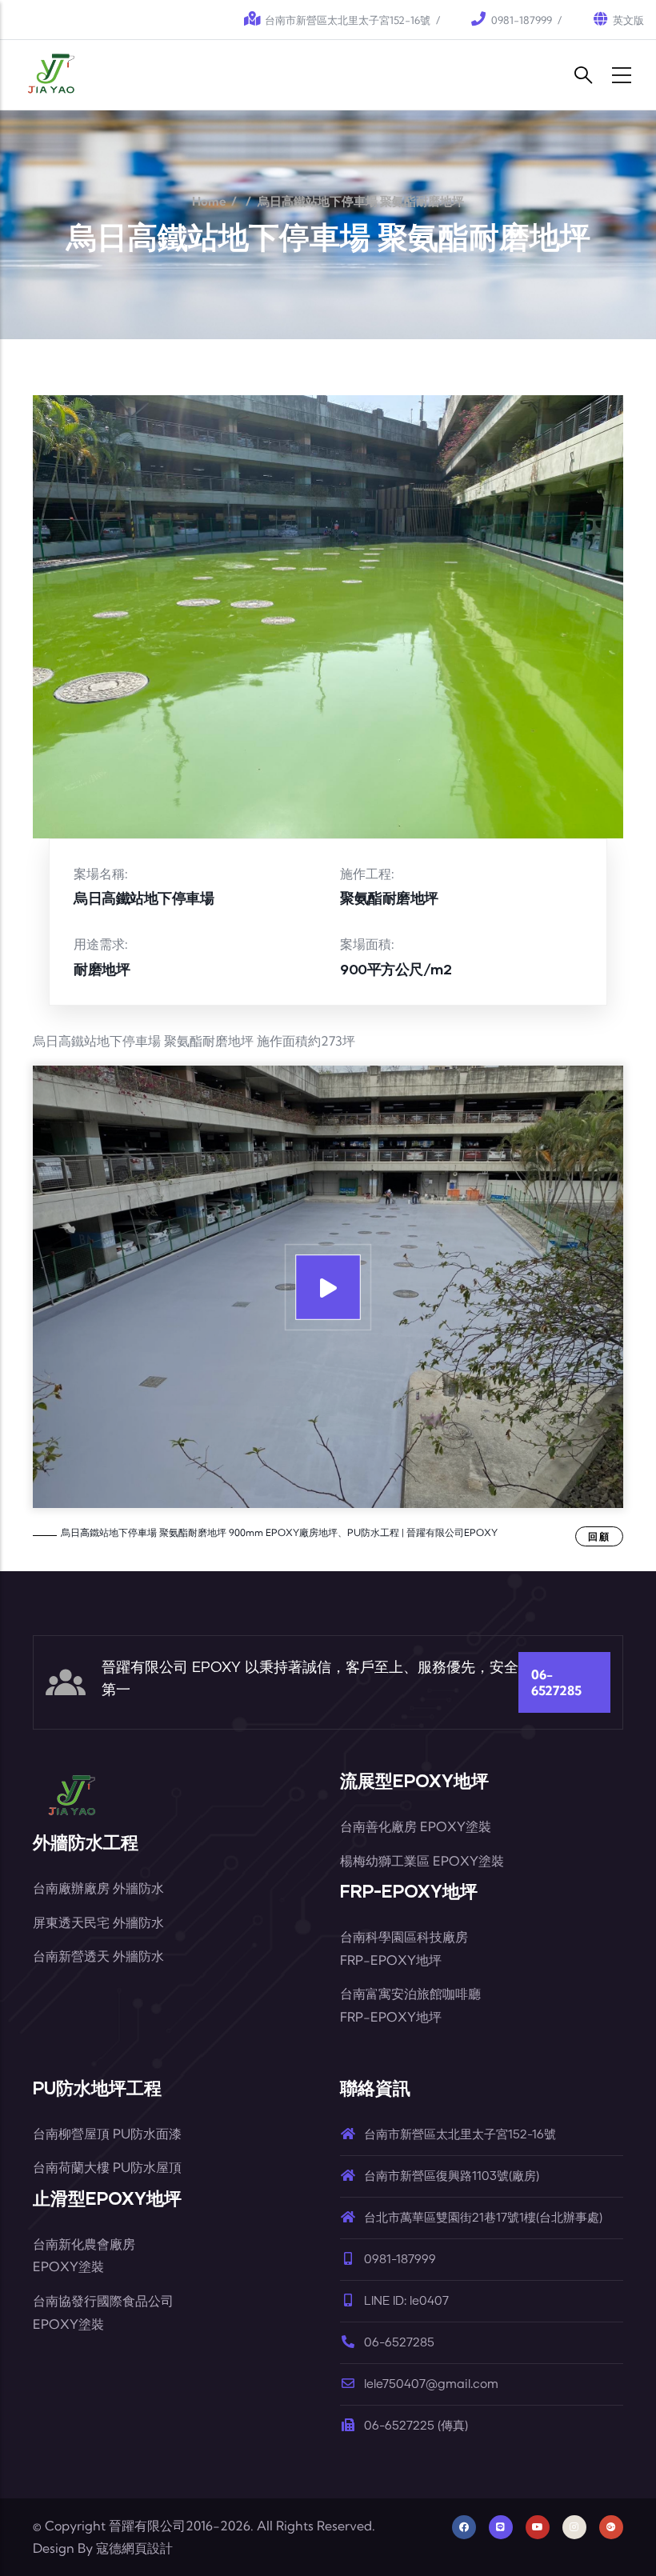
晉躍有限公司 (147, 2526)
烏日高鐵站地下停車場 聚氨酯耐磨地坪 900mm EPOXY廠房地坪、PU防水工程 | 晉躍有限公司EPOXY (279, 1532)
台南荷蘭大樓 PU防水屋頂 (107, 2167)
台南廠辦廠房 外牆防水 (98, 1888)
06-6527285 (556, 1682)
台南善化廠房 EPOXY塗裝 (416, 1826)
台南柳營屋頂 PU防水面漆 (107, 2134)
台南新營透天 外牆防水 (98, 1956)
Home (209, 201)
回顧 (599, 1536)
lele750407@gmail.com (431, 2384)
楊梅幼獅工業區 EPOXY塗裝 (422, 1861)
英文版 (628, 20)
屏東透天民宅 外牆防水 (98, 1922)
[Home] (53, 75)
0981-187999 (522, 20)
